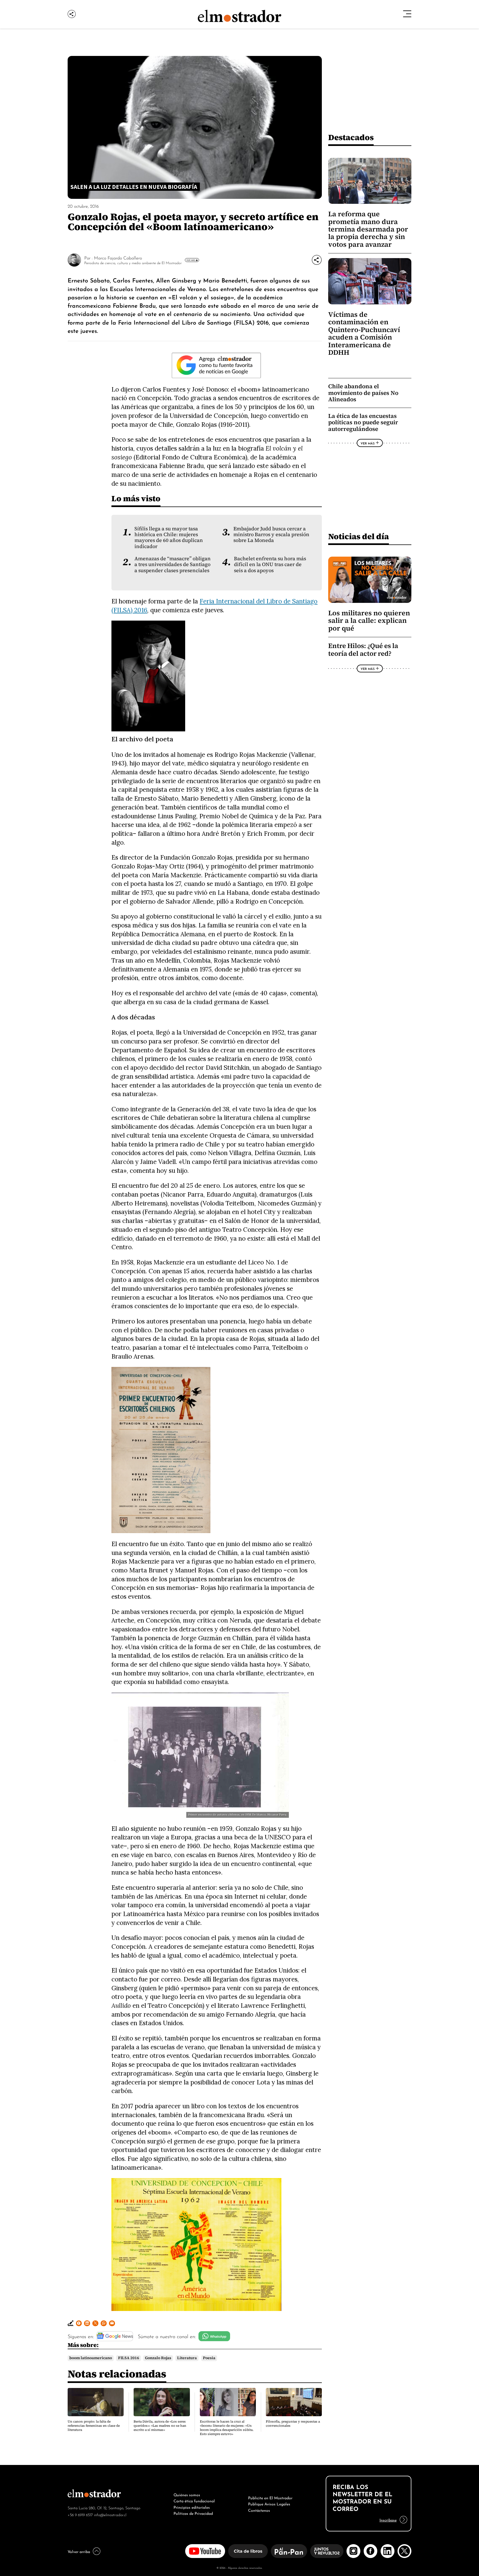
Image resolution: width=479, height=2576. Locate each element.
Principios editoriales (192, 2507)
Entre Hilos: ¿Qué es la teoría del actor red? (363, 650)
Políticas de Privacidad (193, 2513)
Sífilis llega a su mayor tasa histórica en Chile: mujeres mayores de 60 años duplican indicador (169, 538)
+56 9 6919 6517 (80, 2514)
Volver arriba (79, 2551)
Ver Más (191, 260)
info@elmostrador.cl (110, 2514)
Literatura (187, 2358)
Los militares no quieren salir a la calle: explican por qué (369, 621)
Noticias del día (359, 536)
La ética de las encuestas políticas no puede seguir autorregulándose (363, 422)
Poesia (209, 2358)
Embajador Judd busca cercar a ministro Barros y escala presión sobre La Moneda (271, 535)
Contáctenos (259, 2510)
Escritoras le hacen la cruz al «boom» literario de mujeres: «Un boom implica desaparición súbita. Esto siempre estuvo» (227, 2428)
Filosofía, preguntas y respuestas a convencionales (293, 2424)
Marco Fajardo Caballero (118, 258)
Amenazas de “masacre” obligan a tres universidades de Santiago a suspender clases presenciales (173, 565)
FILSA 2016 (129, 2358)
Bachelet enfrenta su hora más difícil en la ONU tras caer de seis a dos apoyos (270, 565)
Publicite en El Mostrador (270, 2497)
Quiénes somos (187, 2494)
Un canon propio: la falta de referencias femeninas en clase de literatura (94, 2426)
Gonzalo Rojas (158, 2358)
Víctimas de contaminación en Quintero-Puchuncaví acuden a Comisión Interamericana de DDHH (364, 333)
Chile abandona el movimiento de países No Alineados (363, 393)
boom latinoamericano (91, 2358)
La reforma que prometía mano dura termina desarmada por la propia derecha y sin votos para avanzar (368, 229)
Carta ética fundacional (194, 2500)
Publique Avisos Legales (269, 2503)
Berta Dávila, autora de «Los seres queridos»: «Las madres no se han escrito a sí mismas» (160, 2426)
